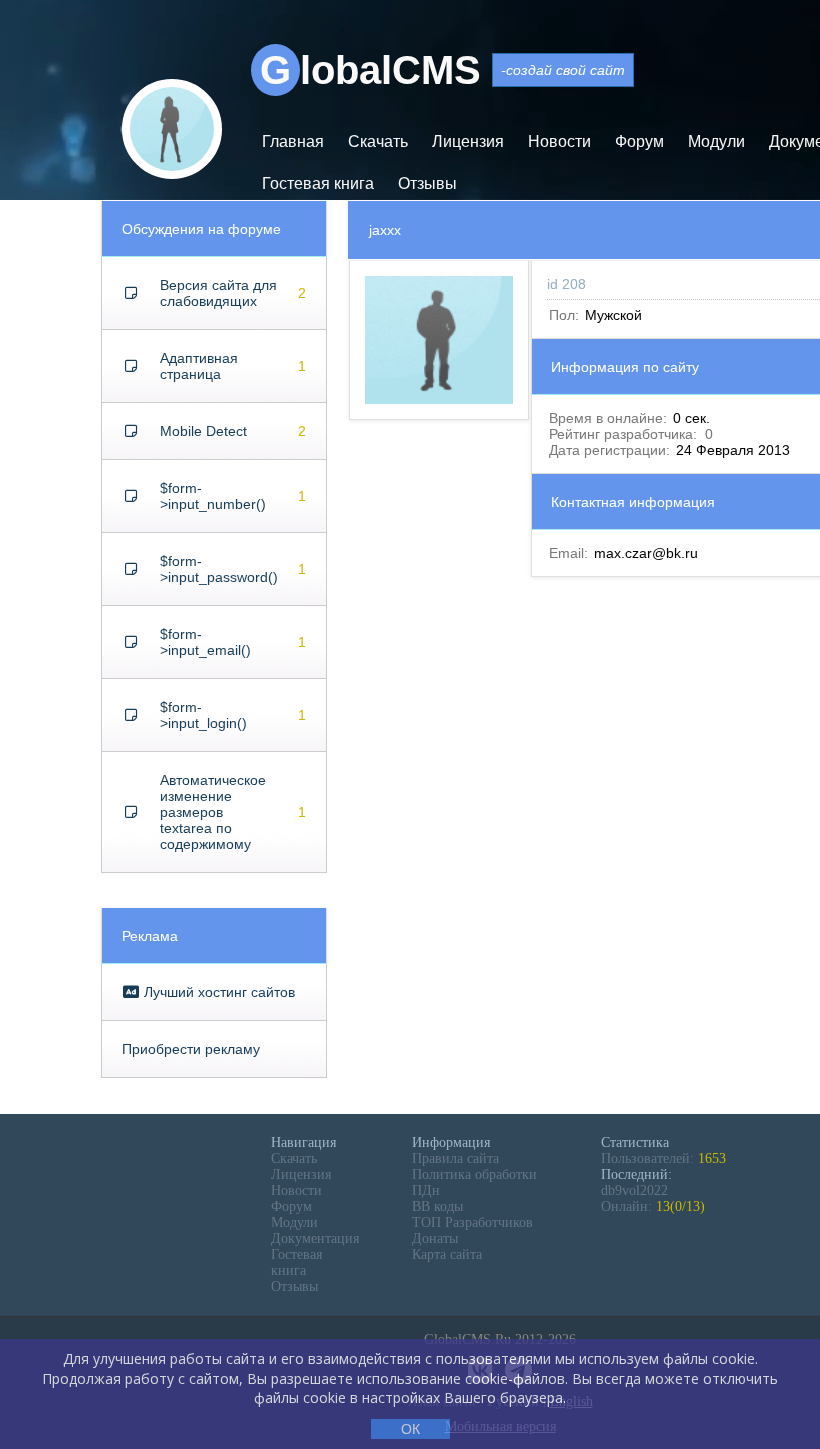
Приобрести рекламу (191, 1049)
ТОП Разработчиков (472, 1222)
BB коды (437, 1206)
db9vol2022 (634, 1190)
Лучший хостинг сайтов (217, 992)
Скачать (378, 141)
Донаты (435, 1238)
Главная (293, 141)
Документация (315, 1238)
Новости (559, 141)
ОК (410, 1429)
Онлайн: (653, 1206)
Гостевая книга (318, 183)
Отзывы (427, 183)
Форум (639, 141)
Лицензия (468, 141)
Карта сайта (447, 1254)
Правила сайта (455, 1158)
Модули (716, 141)
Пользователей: (663, 1158)
